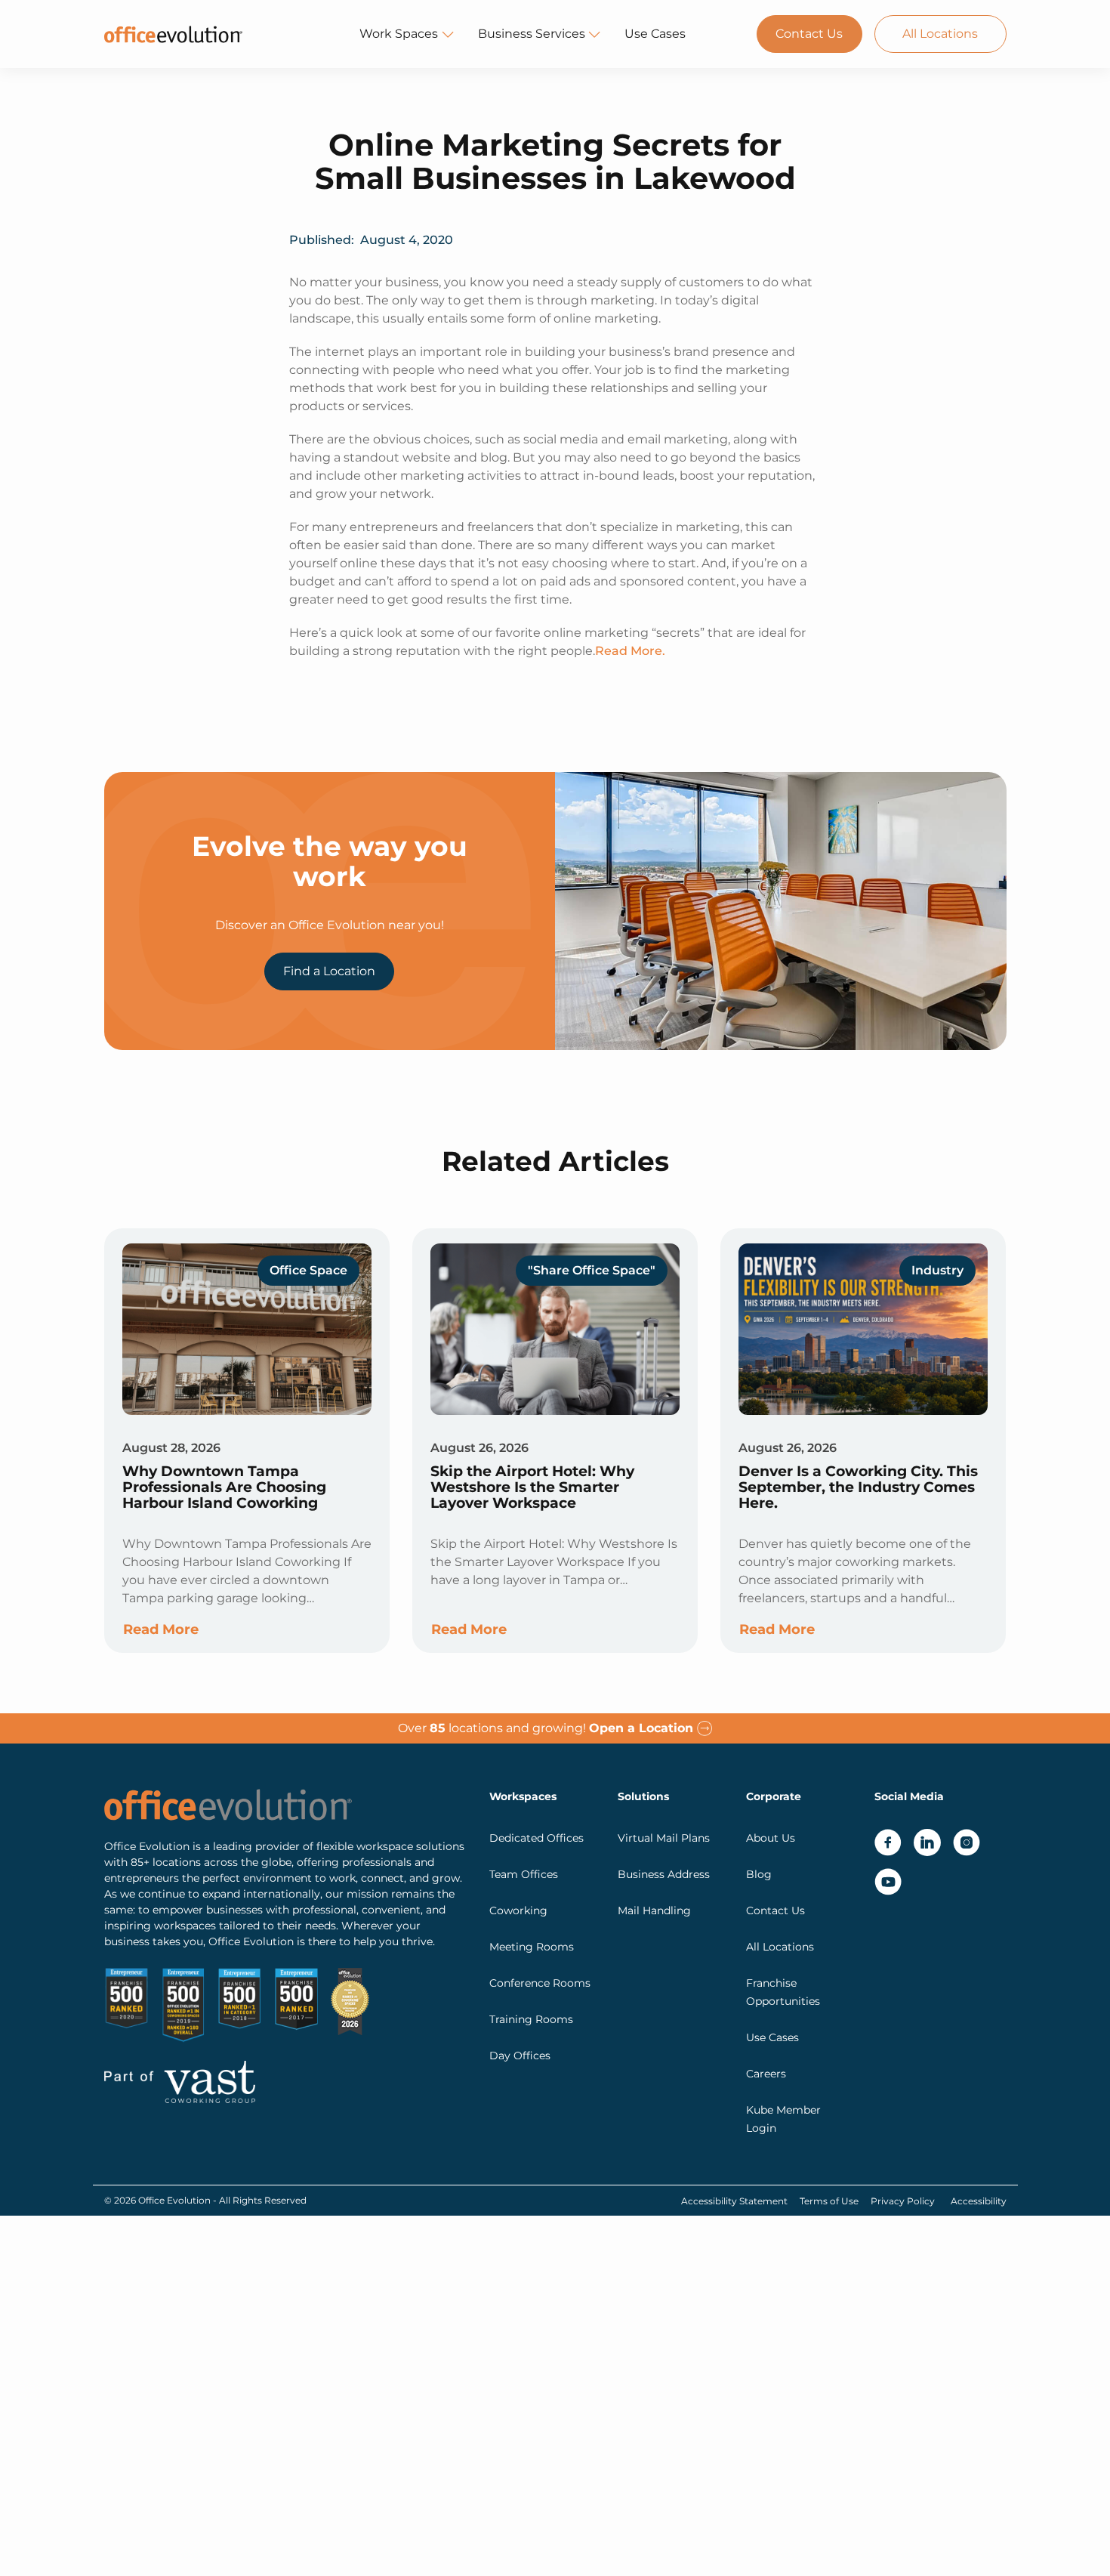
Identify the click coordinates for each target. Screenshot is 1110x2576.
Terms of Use (829, 2201)
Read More (161, 1629)
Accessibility (979, 2201)
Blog (759, 1874)
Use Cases (655, 34)
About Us (771, 1838)
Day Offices (520, 2056)
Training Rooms (531, 2019)
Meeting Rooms (532, 1947)
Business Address (664, 1874)
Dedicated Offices (536, 1838)
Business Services (532, 34)
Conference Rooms (540, 1983)
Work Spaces (399, 34)
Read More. (630, 651)
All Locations (940, 34)
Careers (766, 2074)
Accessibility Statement (734, 2201)
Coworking (518, 1910)
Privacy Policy (903, 2201)
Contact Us (809, 34)
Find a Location (329, 971)
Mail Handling (654, 1910)
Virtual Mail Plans (664, 1838)
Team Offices (524, 1874)
